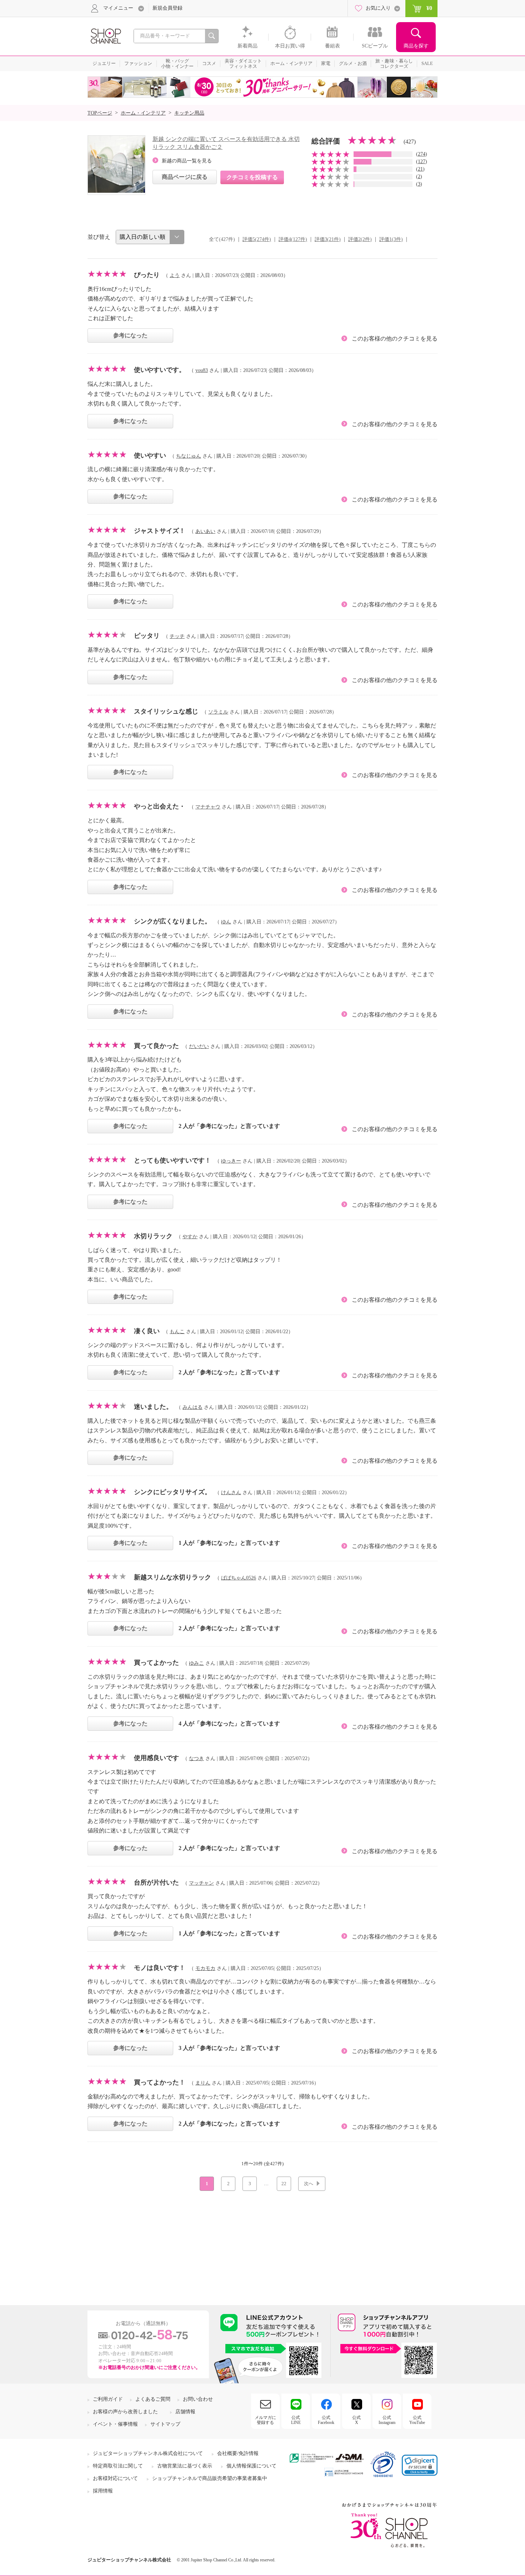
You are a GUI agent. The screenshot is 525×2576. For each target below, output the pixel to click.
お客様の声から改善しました (125, 2412)
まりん (203, 2083)
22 (284, 2184)
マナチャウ (208, 807)
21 (420, 169)
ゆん (226, 922)
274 (422, 154)
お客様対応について (115, 2478)
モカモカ (205, 1968)
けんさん (231, 1493)
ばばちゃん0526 (239, 1578)
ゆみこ (196, 1663)
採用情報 (103, 2491)
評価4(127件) (293, 239)
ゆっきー (231, 1161)
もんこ (177, 1332)
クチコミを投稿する (252, 177)
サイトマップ (165, 2424)
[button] (420, 2465)
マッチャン (201, 1883)
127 (422, 162)
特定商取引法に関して (118, 2466)
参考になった (130, 335)
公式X (356, 2420)
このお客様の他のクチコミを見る (395, 339)
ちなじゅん (189, 456)
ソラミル (218, 712)
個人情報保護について (251, 2466)
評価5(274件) (257, 239)
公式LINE (296, 2420)
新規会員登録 (167, 8)
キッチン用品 (189, 113)
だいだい (199, 1046)
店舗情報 (185, 2412)
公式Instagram (387, 2420)
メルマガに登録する (265, 2420)
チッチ (177, 636)
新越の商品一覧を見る (187, 161)
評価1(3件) (391, 239)
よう (175, 275)
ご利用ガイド (108, 2399)
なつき (196, 1758)
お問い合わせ (198, 2399)
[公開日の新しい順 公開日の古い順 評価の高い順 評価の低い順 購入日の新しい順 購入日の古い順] (150, 237)
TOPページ (100, 113)
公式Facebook (326, 2420)
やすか (190, 1237)
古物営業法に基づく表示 (185, 2466)
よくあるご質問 (153, 2399)
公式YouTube (417, 2420)
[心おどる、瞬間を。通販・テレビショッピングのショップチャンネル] (105, 36)
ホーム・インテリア (143, 113)
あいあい (205, 531)
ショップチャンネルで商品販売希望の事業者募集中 (210, 2478)
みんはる (192, 1407)
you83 (202, 370)
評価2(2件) (360, 239)
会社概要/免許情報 (238, 2453)
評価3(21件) (328, 239)
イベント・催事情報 (115, 2424)
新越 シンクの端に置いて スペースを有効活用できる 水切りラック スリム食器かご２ (226, 143)
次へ (309, 2184)
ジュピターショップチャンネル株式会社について (148, 2453)
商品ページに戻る (185, 177)
